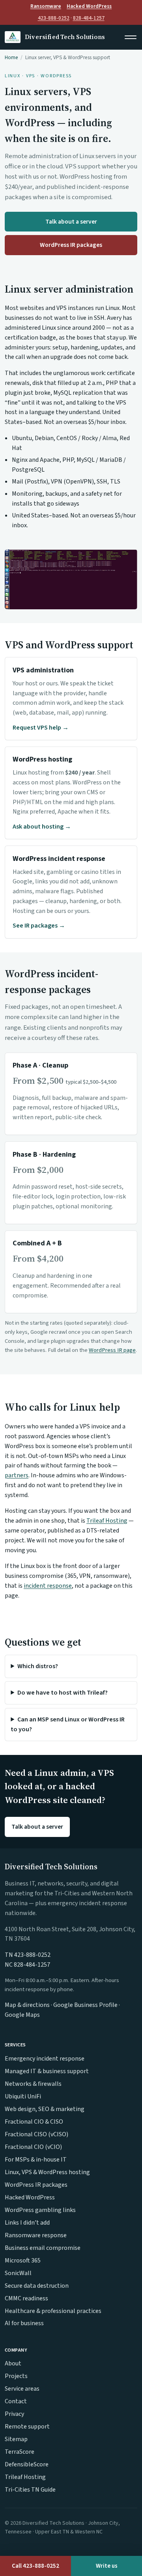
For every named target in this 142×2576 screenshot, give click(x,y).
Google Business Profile (85, 2005)
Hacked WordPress (89, 6)
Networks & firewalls (33, 2084)
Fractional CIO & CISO (34, 2122)
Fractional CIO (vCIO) (33, 2147)
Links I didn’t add (27, 2223)
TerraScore (20, 2452)
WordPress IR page (112, 1350)
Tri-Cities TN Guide (30, 2490)
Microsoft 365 (23, 2261)
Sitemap (16, 2439)
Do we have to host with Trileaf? (63, 1693)
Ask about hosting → (42, 827)
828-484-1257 (89, 18)
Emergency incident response (45, 2059)
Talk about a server (71, 222)
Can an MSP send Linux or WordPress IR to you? (68, 1724)
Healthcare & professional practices (53, 2311)
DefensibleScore (27, 2464)
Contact (16, 2401)
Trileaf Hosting (107, 1521)
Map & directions (27, 2005)
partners (17, 1475)
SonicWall (18, 2273)
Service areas (22, 2389)
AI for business (24, 2323)
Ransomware (46, 6)
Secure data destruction (37, 2286)
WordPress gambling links (40, 2210)
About (13, 2363)
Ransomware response (36, 2235)
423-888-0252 (54, 18)
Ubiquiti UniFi (23, 2096)
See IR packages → (39, 926)
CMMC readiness (26, 2298)
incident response (48, 1586)
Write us (107, 2566)
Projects (16, 2376)
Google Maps (22, 2015)
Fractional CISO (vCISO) (36, 2134)
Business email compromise (43, 2248)
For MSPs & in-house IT (36, 2160)
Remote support (27, 2427)
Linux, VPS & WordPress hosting (47, 2172)
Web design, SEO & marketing (45, 2109)
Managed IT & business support (47, 2071)
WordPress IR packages (71, 245)
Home (11, 57)
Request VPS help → (41, 728)
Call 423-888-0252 (35, 2566)
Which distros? (38, 1666)
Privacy (14, 2414)
